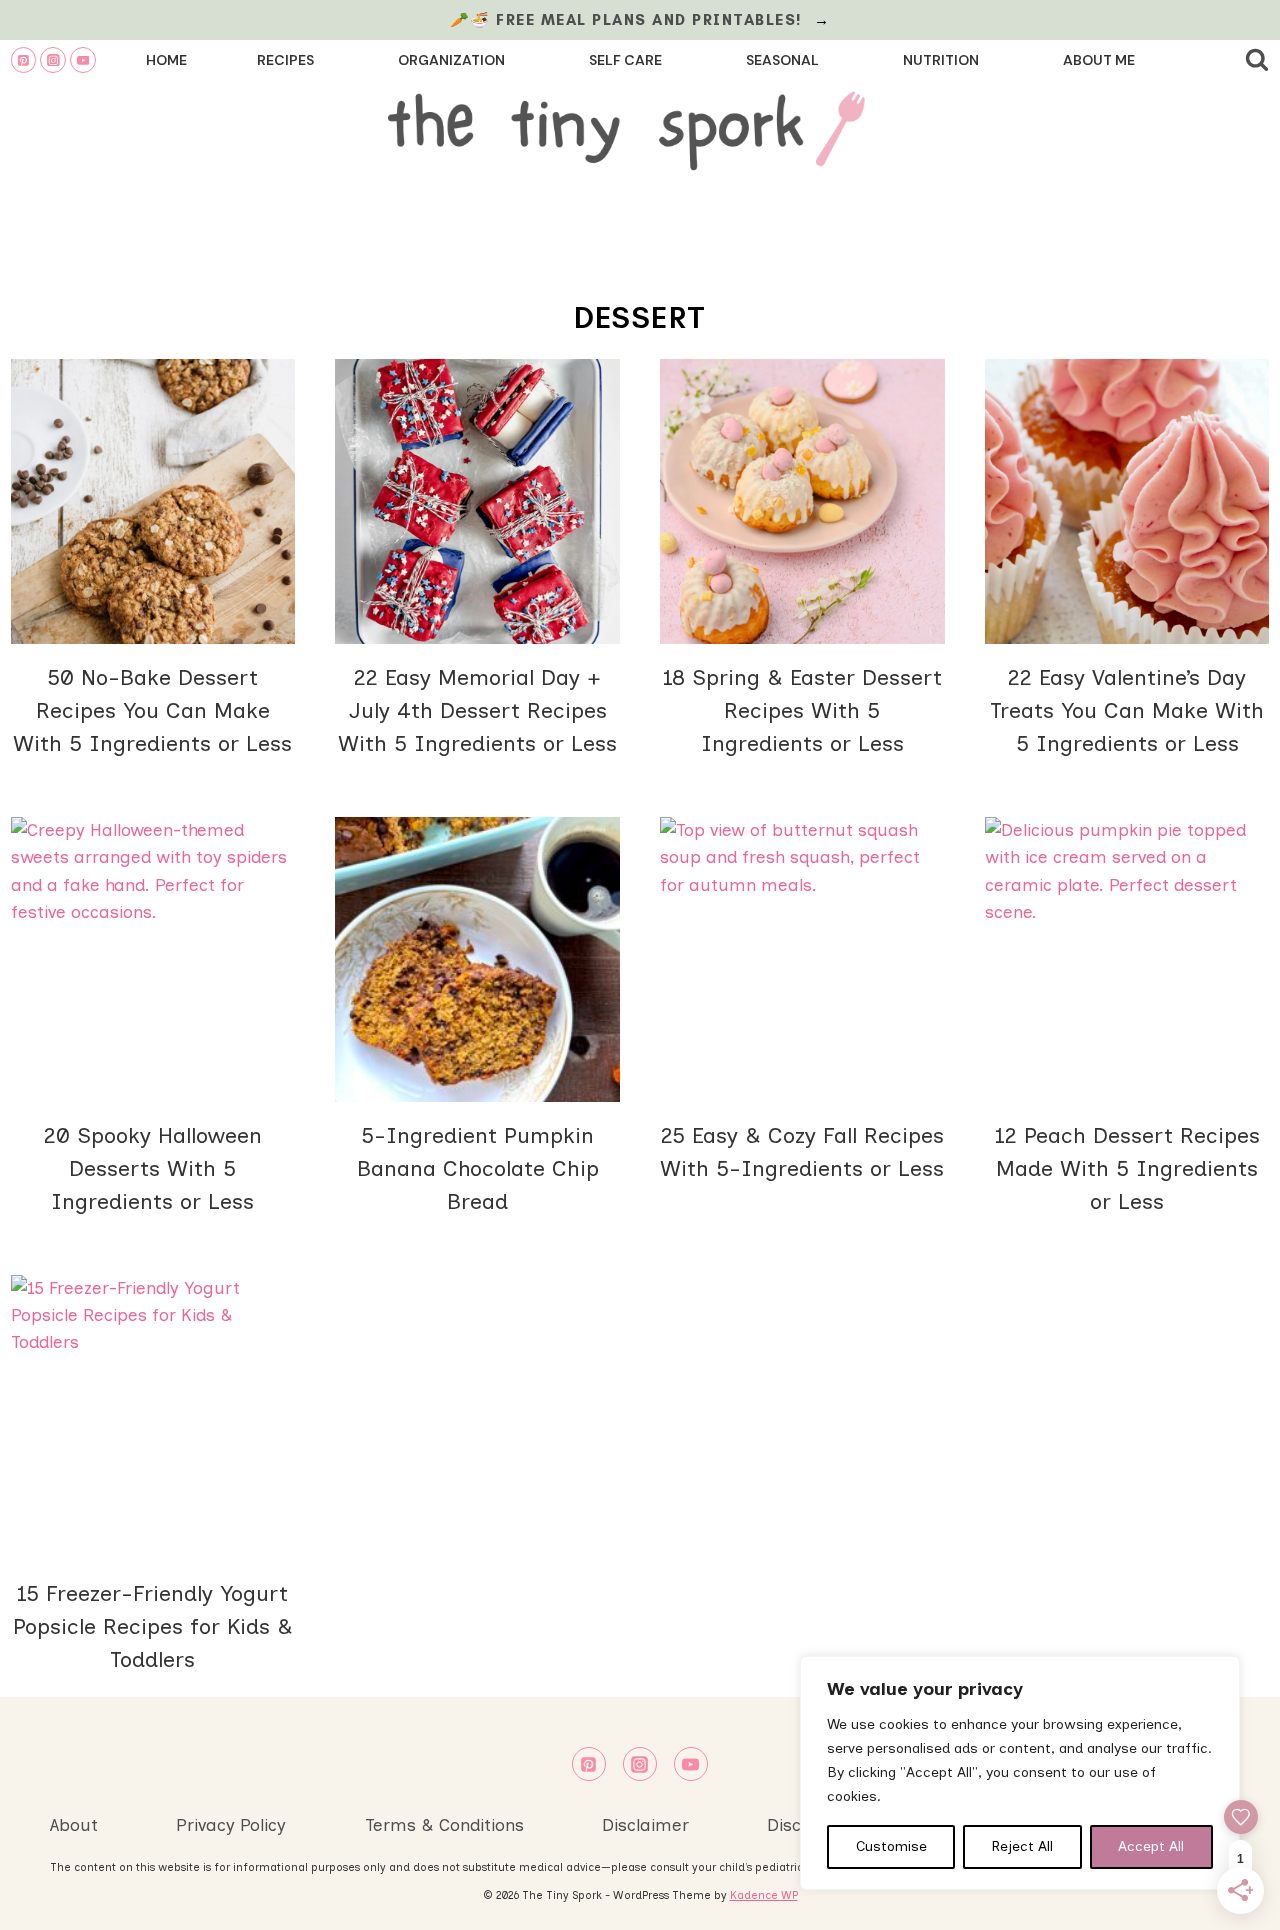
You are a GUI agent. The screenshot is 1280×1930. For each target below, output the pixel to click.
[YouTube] (83, 60)
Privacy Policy (231, 1825)
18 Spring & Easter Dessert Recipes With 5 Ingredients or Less (802, 710)
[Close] (1219, 1673)
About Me (1099, 60)
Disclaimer (645, 1825)
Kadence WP (764, 1895)
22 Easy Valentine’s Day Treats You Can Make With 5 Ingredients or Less (1127, 710)
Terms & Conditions (444, 1825)
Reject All (1022, 1846)
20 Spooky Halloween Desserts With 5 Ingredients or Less (153, 1168)
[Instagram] (53, 60)
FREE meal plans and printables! (652, 20)
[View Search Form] (1257, 60)
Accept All (1151, 1846)
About (74, 1825)
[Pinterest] (24, 60)
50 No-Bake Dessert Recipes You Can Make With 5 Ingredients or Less (152, 710)
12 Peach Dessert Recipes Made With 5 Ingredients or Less (1127, 1168)
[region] (1020, 1773)
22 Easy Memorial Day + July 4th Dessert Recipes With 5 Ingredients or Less (477, 710)
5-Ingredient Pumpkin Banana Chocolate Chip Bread (478, 1168)
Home (166, 60)
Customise (891, 1846)
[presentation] (153, 501)
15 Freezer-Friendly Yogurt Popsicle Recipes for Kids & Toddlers (153, 1626)
